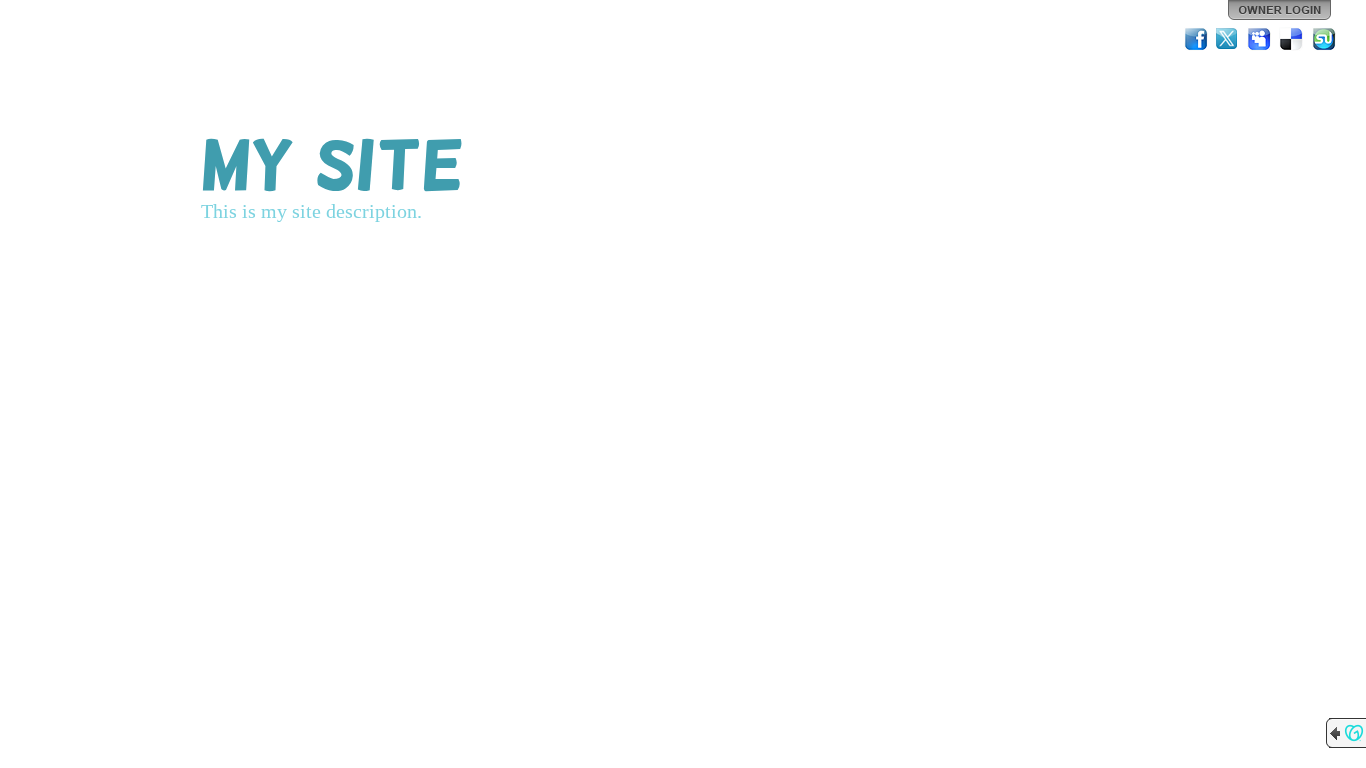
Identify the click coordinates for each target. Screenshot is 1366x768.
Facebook (1196, 39)
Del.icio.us (1292, 39)
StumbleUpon (1324, 39)
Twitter (1228, 39)
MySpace (1260, 39)
